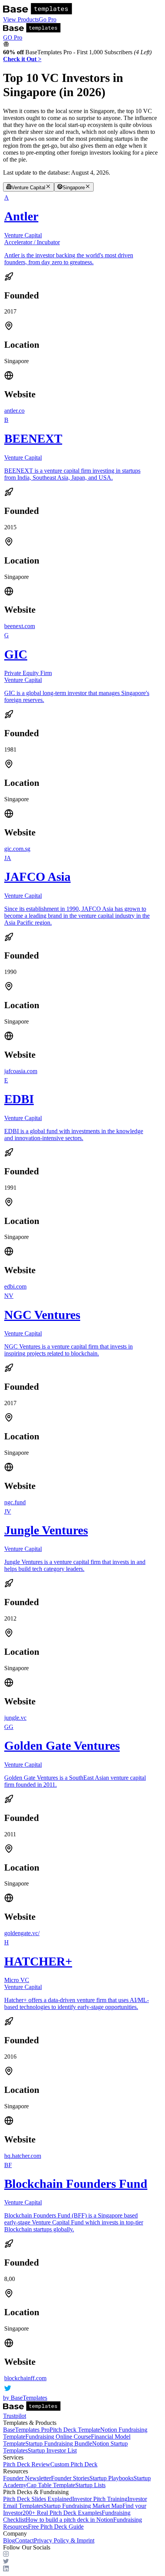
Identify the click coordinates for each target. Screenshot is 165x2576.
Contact (24, 2540)
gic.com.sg (17, 849)
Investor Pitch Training (100, 2499)
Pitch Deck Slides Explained (38, 2499)
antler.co (14, 411)
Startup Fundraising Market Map (83, 2506)
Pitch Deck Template (75, 2430)
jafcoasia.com (21, 1071)
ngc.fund (15, 1502)
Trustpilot (15, 2416)
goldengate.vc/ (22, 1933)
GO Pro (13, 38)
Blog (9, 2540)
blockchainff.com (25, 2378)
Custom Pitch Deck (74, 2464)
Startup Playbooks (111, 2478)
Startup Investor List (52, 2450)
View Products (21, 19)
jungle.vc (15, 1718)
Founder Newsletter (27, 2478)
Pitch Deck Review (27, 2464)
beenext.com (20, 626)
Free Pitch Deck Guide (56, 2527)
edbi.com (15, 1286)
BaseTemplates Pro (26, 2430)
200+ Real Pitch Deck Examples (62, 2513)
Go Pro (48, 19)
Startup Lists (90, 2485)
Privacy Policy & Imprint (64, 2540)
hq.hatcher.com (23, 2156)
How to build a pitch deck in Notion (69, 2520)
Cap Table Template (51, 2485)
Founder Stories (70, 2478)
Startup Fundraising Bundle (59, 2443)
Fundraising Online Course (58, 2437)
